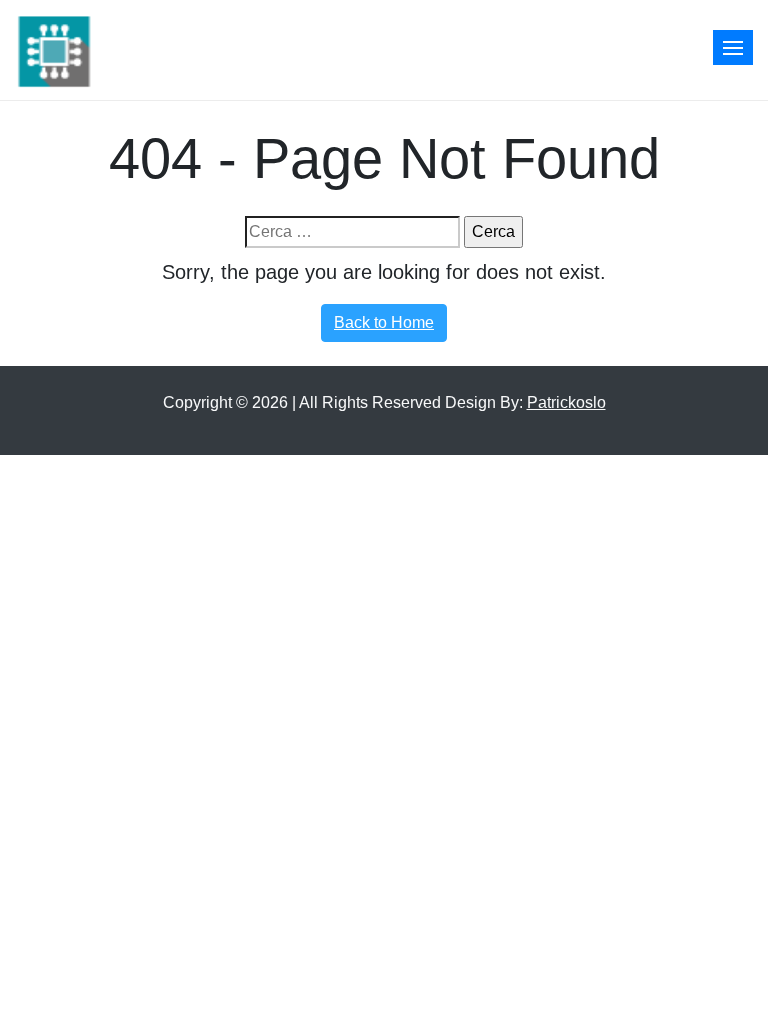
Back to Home (384, 322)
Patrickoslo (566, 402)
